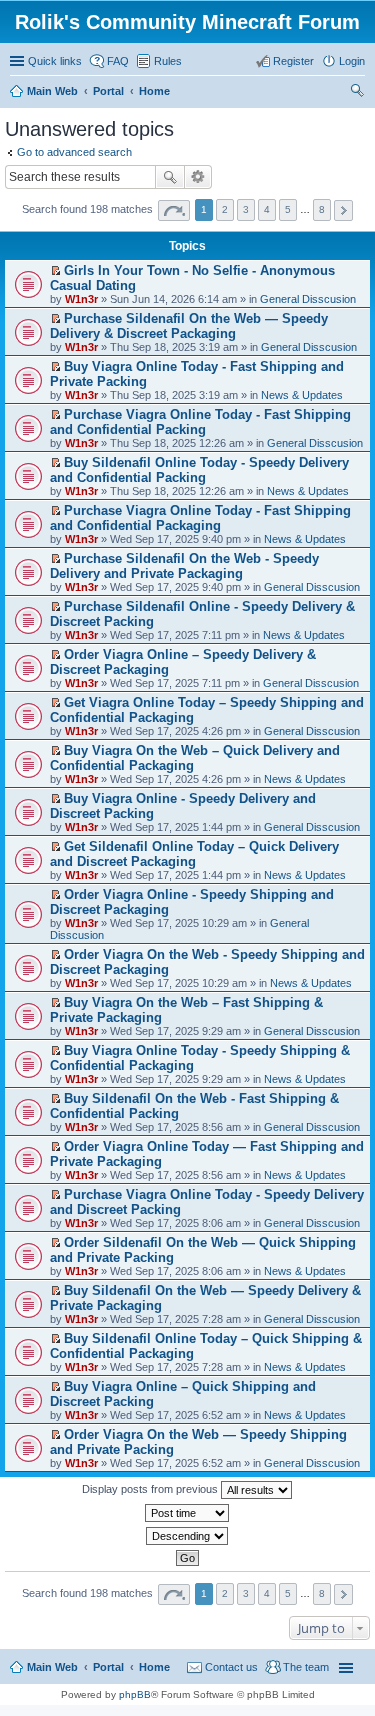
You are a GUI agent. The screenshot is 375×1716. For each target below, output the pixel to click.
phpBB (135, 1694)
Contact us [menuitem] (231, 1667)
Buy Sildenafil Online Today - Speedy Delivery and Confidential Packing (199, 470)
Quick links (55, 61)
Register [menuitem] (293, 61)
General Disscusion (308, 299)
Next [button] (343, 210)
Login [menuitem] (352, 61)
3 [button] (246, 209)
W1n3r (81, 299)
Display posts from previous (151, 1489)
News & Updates (302, 395)
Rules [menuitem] (168, 61)
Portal (108, 91)
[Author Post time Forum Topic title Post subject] (187, 1513)
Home (154, 1667)
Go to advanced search (74, 152)
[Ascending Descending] (187, 1536)
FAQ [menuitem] (118, 61)
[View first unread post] (55, 271)
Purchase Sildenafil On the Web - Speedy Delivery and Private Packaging (184, 566)
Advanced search (198, 177)
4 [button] (267, 209)
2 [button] (225, 209)
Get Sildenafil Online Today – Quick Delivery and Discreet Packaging (194, 854)
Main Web (52, 1667)
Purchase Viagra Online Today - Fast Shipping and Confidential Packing (200, 422)
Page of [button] (174, 210)
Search (170, 177)
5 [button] (288, 209)
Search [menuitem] (357, 93)
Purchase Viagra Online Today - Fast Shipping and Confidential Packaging (200, 518)
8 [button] (322, 209)
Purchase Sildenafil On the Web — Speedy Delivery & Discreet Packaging (189, 326)
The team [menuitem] (306, 1667)
